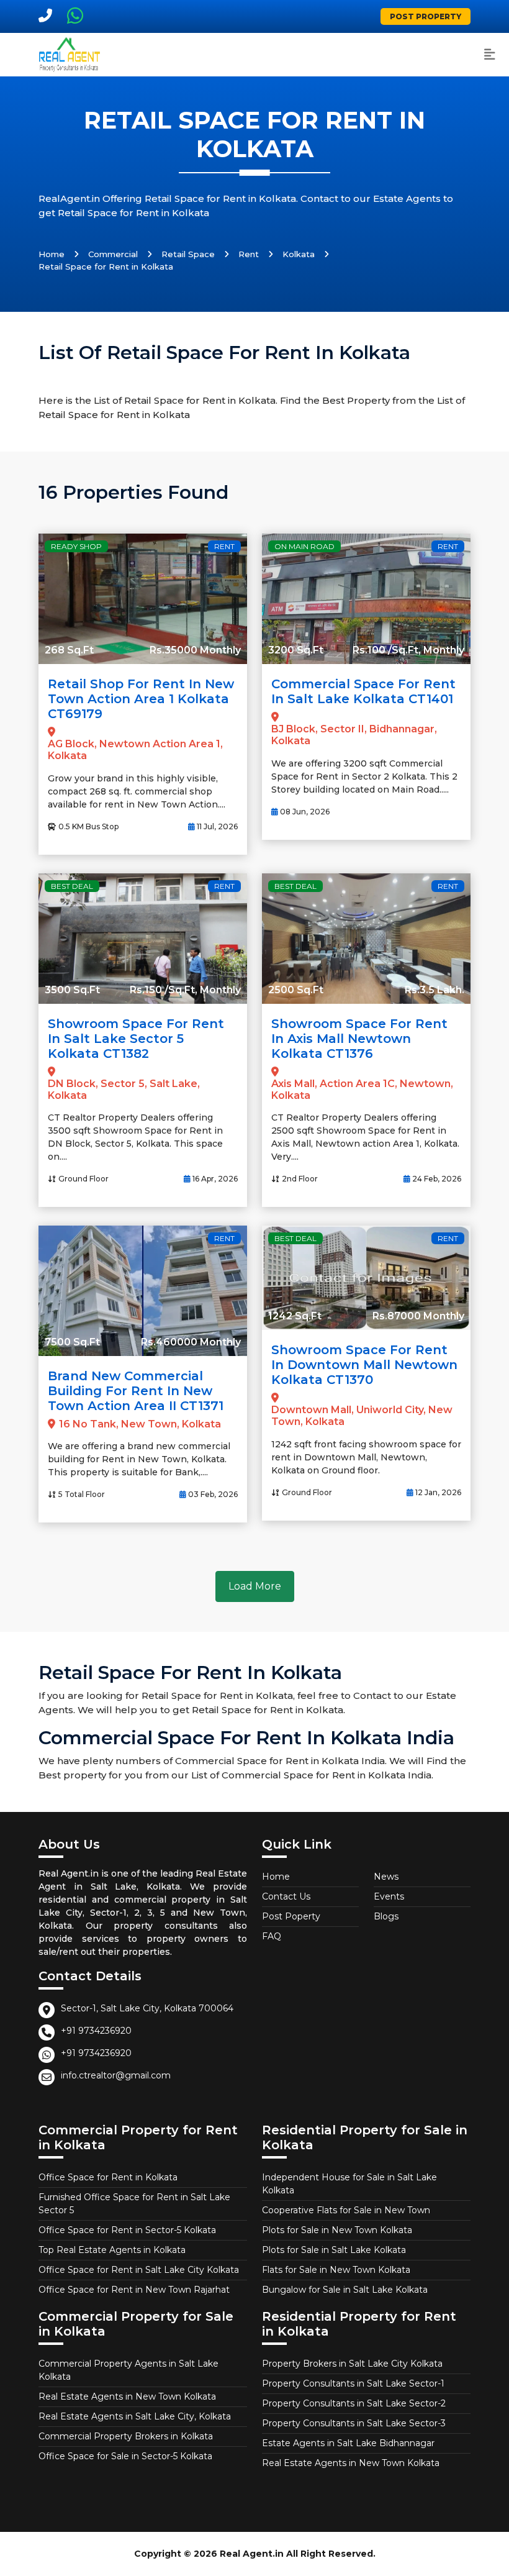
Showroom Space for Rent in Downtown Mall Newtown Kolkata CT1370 (364, 1365)
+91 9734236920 (96, 2031)
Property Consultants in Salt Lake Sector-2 (354, 2403)
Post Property (426, 16)
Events (389, 1896)
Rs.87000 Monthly (418, 1316)
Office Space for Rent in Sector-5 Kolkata (127, 2230)
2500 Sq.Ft (296, 990)
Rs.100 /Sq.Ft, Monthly (408, 650)
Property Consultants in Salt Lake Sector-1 (353, 2383)
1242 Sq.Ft (295, 1316)
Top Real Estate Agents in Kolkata (112, 2250)
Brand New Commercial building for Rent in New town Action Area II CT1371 (136, 1391)
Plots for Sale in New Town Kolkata (337, 2230)
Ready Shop (76, 546)
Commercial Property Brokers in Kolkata (126, 2436)
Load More (255, 1586)
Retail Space (188, 254)
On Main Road (304, 546)
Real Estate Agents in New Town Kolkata (127, 2396)
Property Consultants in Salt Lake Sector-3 (354, 2423)
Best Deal (72, 886)
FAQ (272, 1936)
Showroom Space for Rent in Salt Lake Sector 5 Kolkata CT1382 (136, 1039)
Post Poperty (291, 1916)
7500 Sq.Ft (72, 1342)
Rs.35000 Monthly (195, 650)
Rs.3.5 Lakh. (435, 990)
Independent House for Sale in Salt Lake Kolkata (349, 2184)
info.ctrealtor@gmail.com (116, 2075)
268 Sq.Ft (69, 650)
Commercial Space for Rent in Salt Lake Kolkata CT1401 (363, 691)
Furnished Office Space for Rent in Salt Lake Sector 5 (134, 2204)
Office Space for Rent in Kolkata (108, 2177)
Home (52, 254)
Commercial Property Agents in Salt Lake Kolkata (128, 2370)
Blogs (386, 1916)
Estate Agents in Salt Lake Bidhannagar (348, 2443)
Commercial (113, 254)
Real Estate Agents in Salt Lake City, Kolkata (135, 2416)
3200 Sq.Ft (296, 650)
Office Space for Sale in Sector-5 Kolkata (125, 2456)
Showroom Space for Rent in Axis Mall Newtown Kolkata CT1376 (359, 1039)
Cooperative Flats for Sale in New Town (346, 2210)
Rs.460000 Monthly (191, 1342)
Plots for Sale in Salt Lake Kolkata (334, 2250)
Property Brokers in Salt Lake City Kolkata (352, 2364)
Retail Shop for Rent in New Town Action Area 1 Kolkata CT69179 (141, 699)
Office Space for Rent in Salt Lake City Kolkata (139, 2270)
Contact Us (286, 1896)
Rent (249, 254)
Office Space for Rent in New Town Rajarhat (134, 2290)
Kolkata (299, 254)
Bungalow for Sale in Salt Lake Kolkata (345, 2290)
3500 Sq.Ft (72, 990)
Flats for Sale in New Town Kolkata (336, 2270)
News (386, 1877)
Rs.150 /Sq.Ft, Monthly (185, 990)
